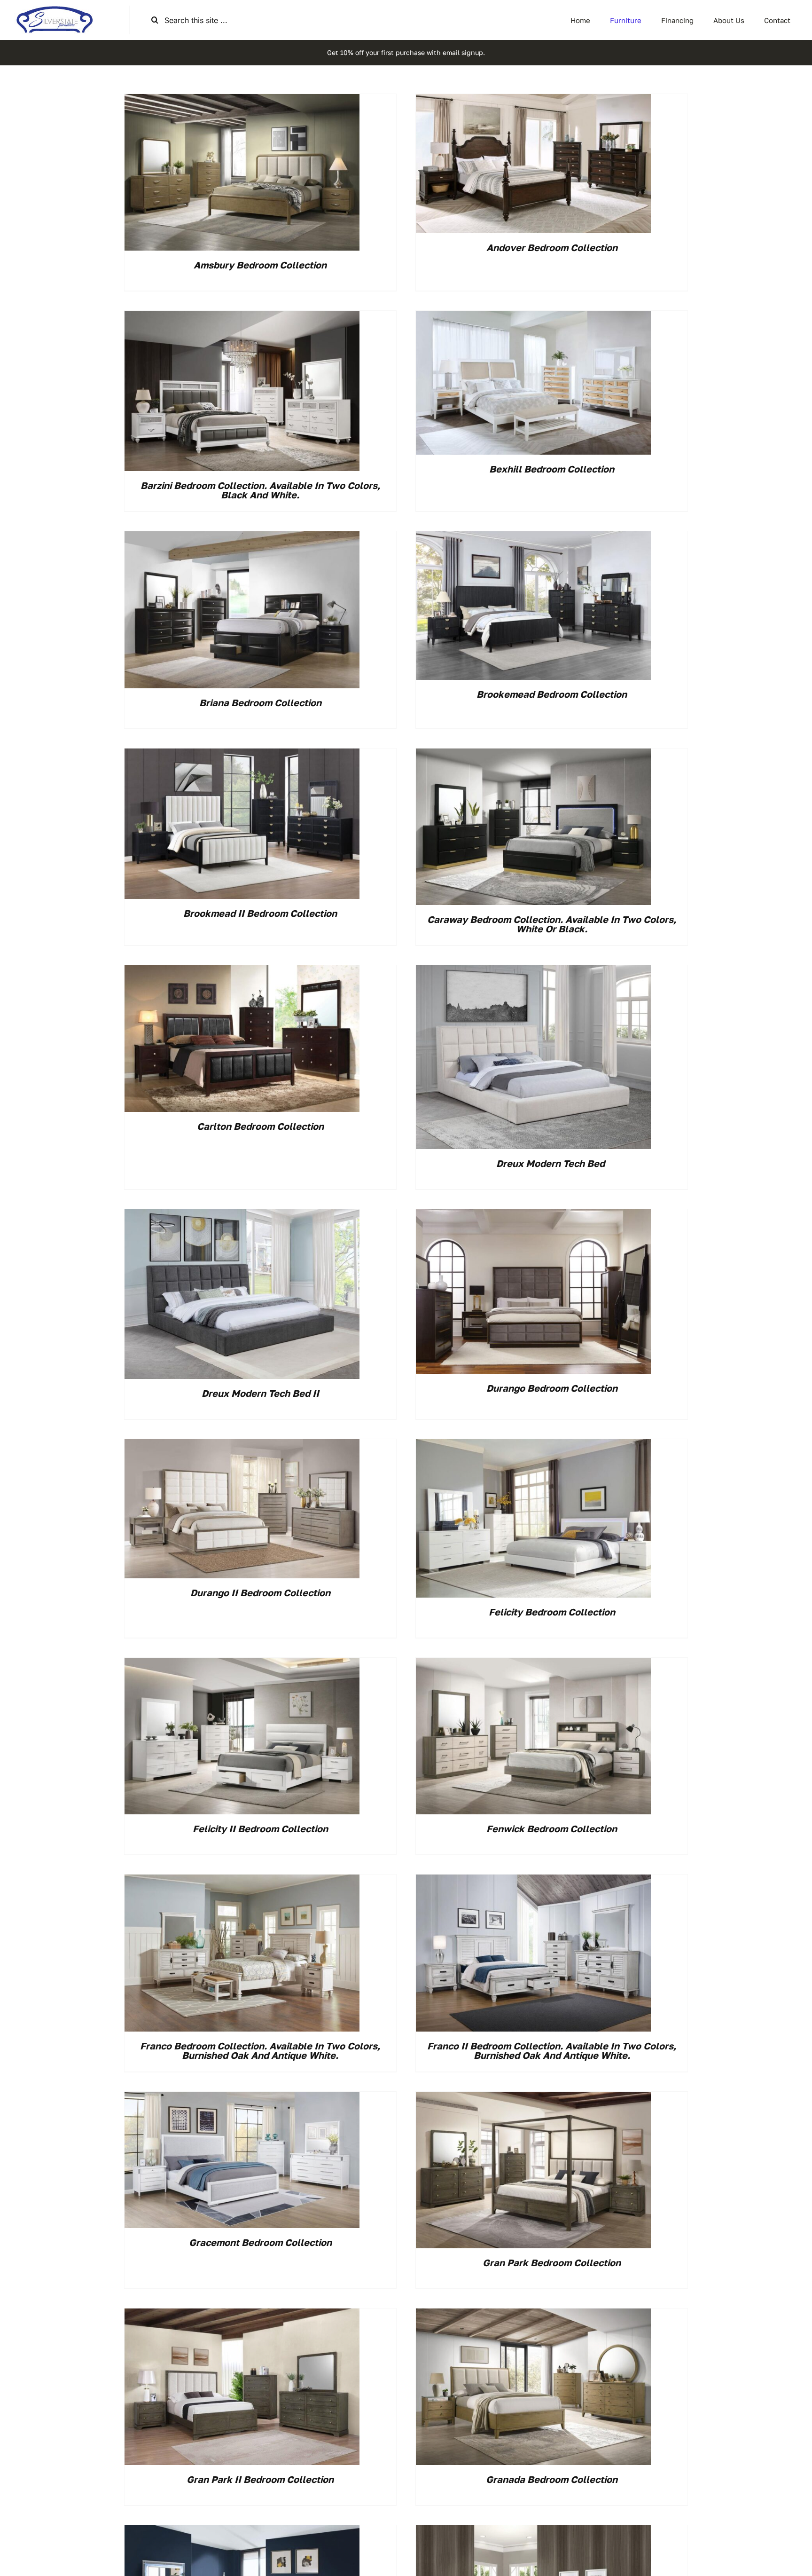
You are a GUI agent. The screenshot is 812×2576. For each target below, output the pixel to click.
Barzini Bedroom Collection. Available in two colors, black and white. (260, 490)
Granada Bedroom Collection (552, 2479)
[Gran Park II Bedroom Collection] (242, 2315)
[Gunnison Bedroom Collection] (242, 2531)
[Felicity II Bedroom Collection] (242, 1664)
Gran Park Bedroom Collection (552, 2262)
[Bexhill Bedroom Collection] (533, 317)
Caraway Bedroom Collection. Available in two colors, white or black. (552, 924)
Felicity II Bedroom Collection (260, 1828)
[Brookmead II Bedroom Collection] (242, 755)
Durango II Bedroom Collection (260, 1592)
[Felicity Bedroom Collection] (533, 1445)
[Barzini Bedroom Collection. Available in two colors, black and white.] (242, 317)
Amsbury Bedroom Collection (260, 265)
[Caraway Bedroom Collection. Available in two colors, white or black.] (533, 755)
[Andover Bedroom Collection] (533, 100)
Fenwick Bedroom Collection (552, 1828)
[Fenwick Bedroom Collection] (533, 1664)
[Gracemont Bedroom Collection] (242, 2098)
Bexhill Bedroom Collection (552, 469)
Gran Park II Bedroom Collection (260, 2479)
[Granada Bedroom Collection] (533, 2315)
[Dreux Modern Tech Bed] (533, 971)
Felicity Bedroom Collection (552, 1612)
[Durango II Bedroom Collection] (242, 1445)
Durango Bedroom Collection (552, 1388)
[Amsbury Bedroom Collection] (242, 100)
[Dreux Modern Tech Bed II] (242, 1215)
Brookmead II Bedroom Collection (260, 913)
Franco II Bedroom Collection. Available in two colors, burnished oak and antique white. (552, 2050)
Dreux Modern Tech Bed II (260, 1393)
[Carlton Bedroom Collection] (242, 971)
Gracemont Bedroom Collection (260, 2242)
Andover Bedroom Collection (552, 247)
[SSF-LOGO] (55, 9)
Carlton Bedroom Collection (260, 1126)
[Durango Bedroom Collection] (533, 1215)
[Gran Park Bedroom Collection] (533, 2098)
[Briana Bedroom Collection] (242, 537)
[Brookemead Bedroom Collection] (533, 537)
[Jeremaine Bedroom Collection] (533, 2531)
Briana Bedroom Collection (260, 702)
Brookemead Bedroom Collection (552, 694)
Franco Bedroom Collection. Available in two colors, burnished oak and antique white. (260, 2050)
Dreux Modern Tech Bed (552, 1163)
